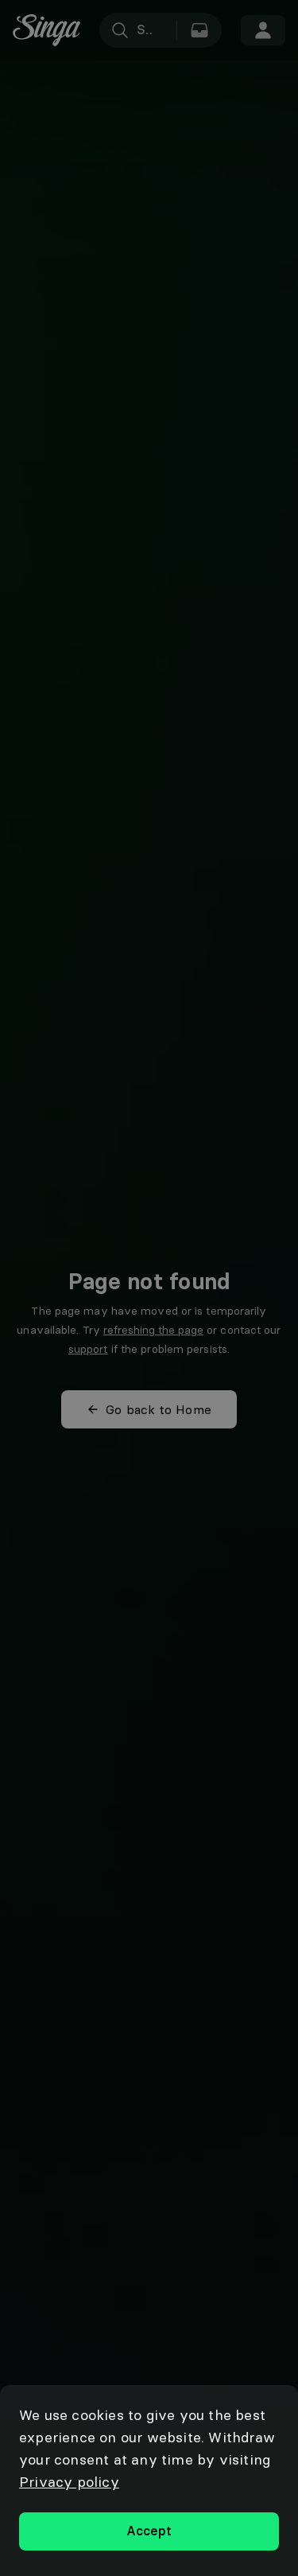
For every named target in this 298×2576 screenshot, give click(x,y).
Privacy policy (69, 2482)
